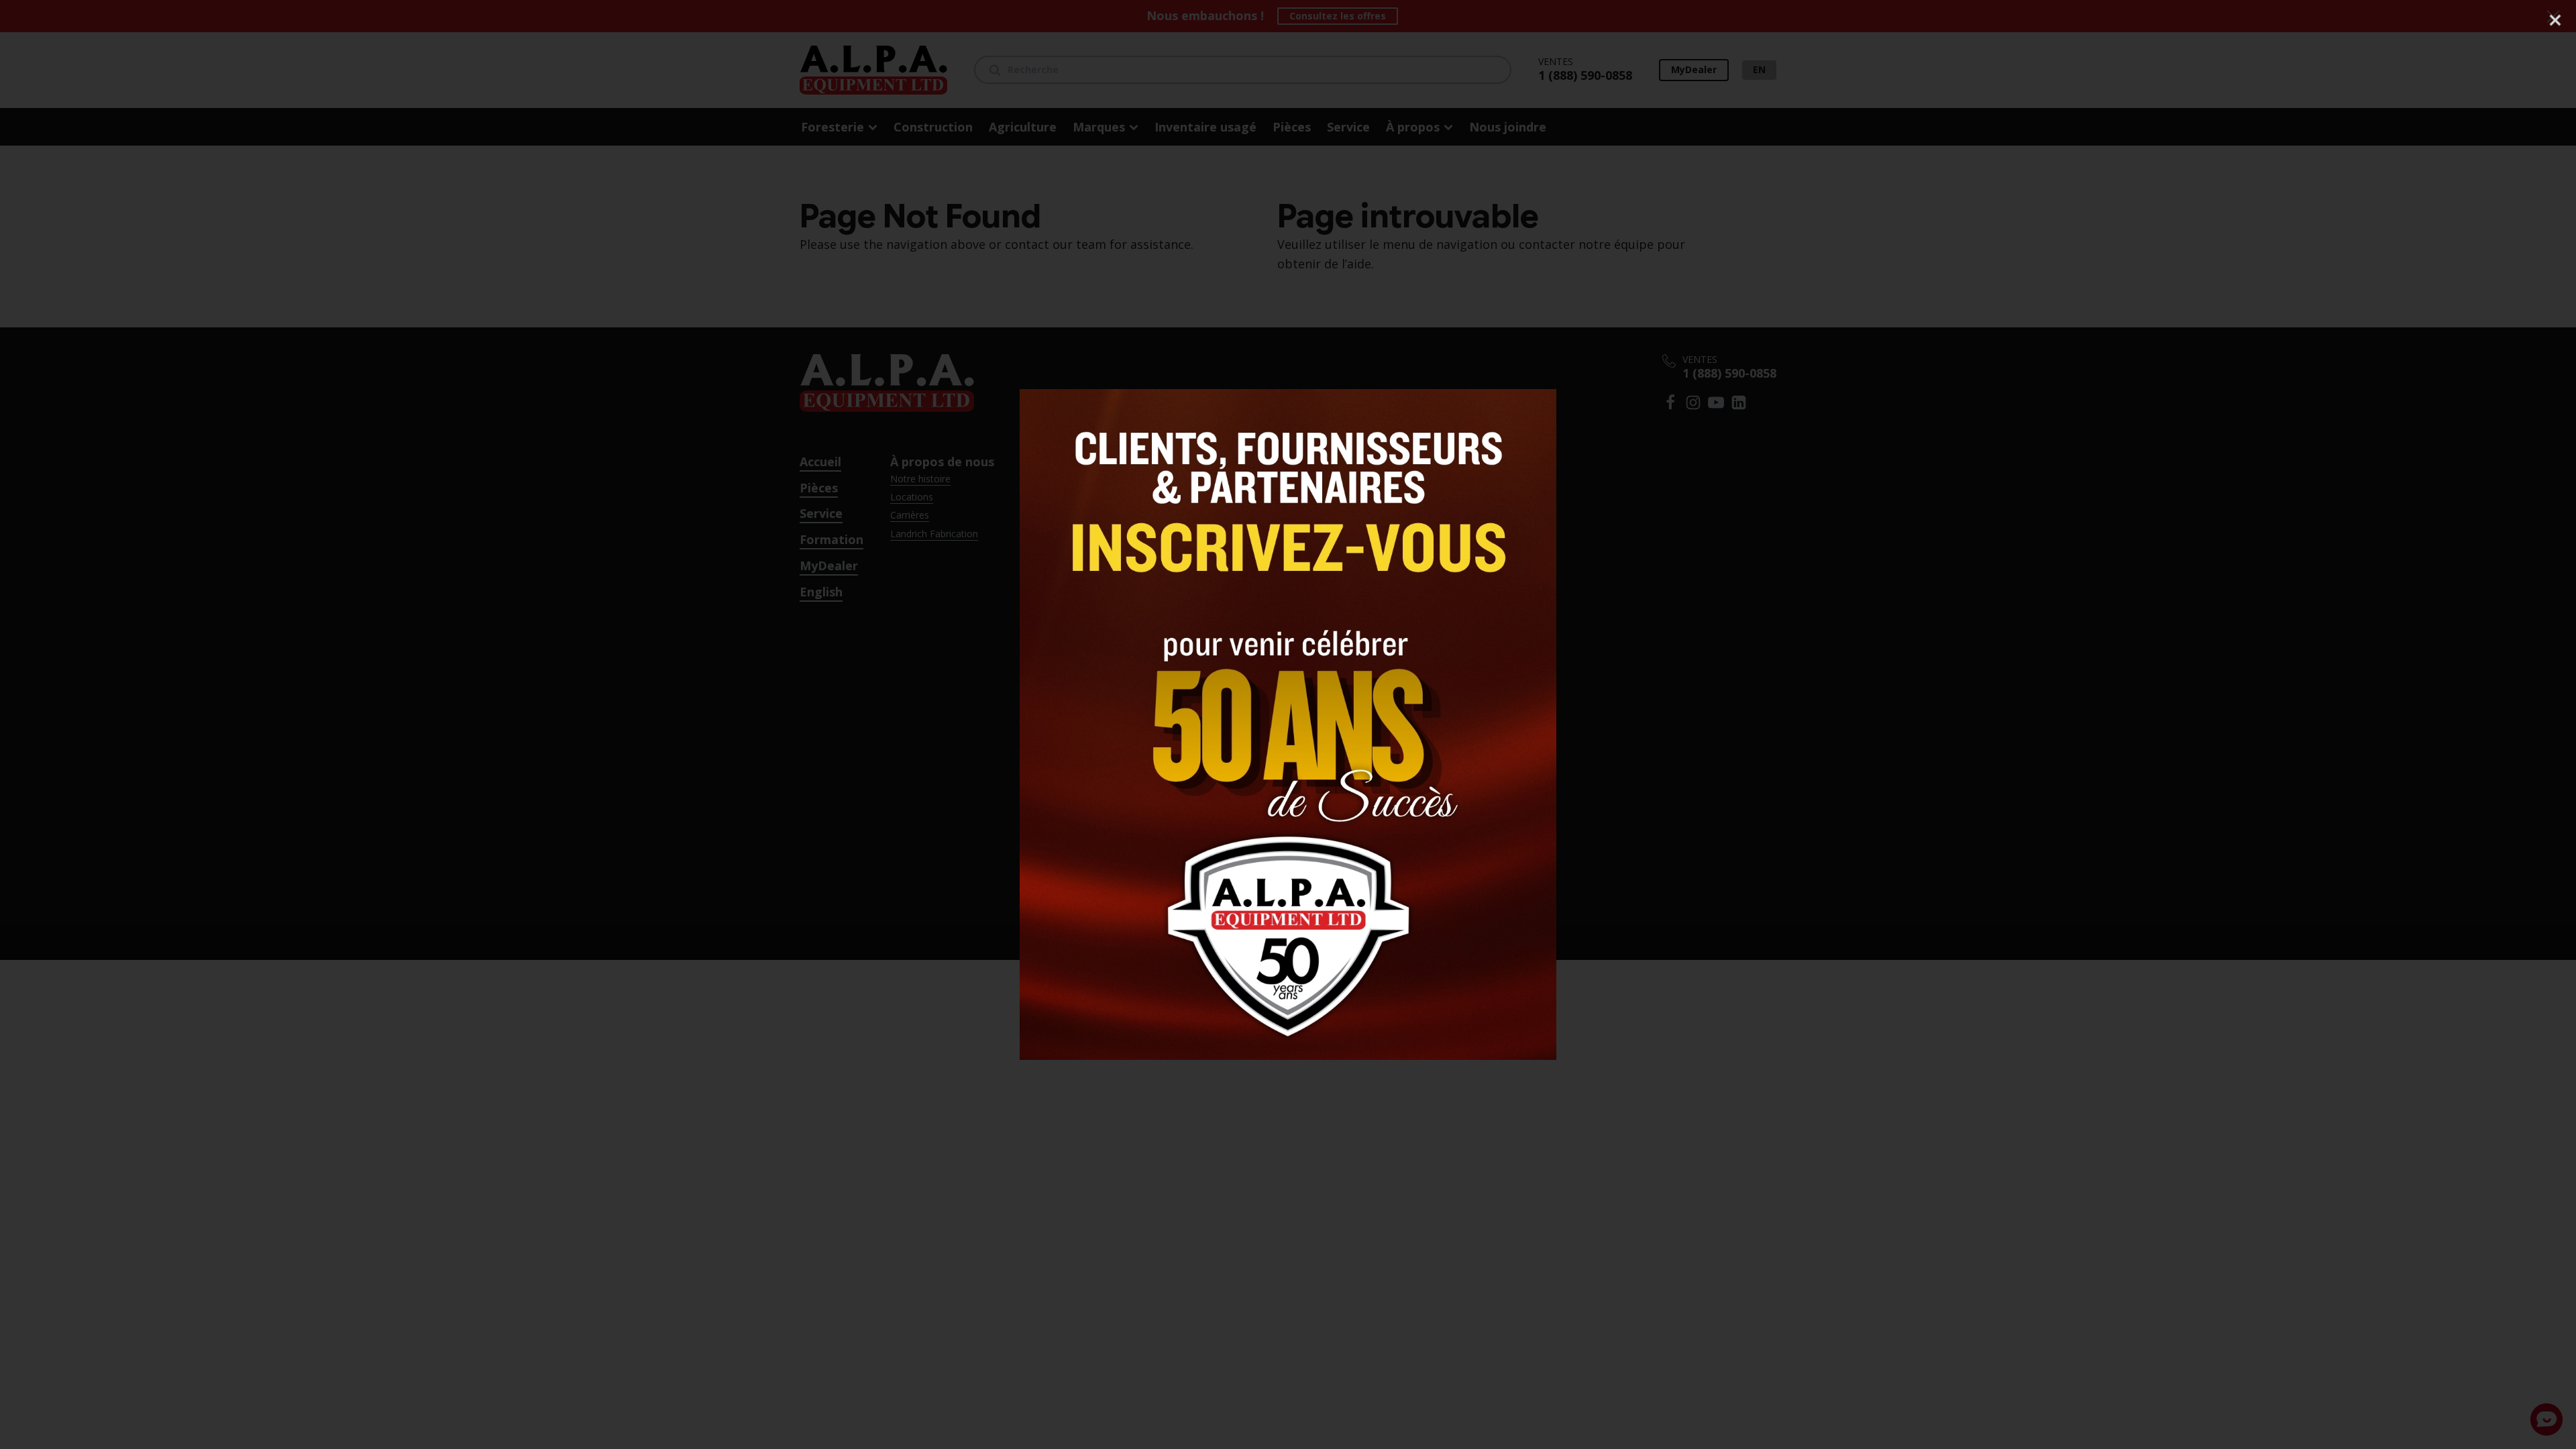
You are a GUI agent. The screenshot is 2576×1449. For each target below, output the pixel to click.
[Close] (2555, 20)
